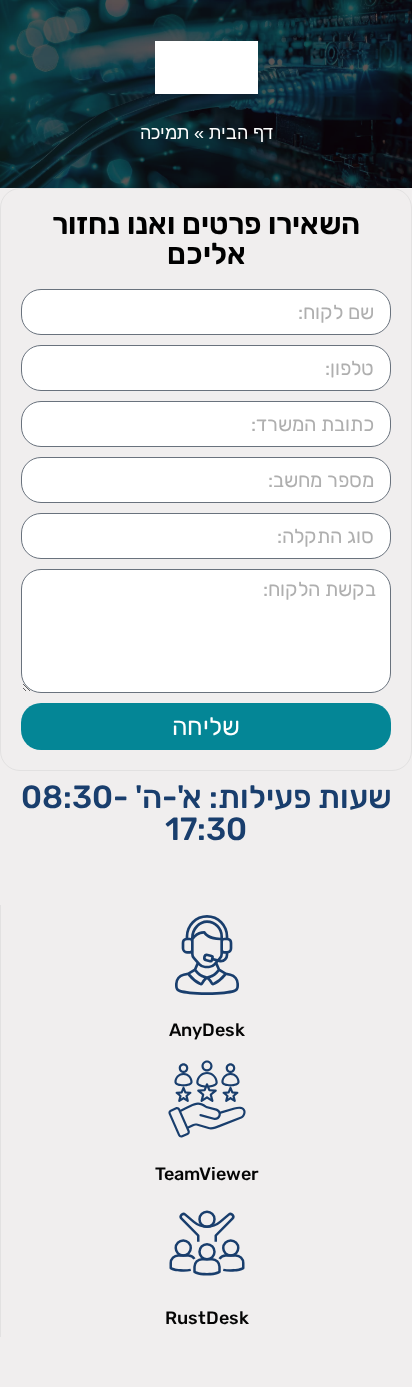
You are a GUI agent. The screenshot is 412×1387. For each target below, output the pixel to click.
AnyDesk (207, 1030)
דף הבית (241, 133)
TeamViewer (207, 1174)
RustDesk (207, 1318)
